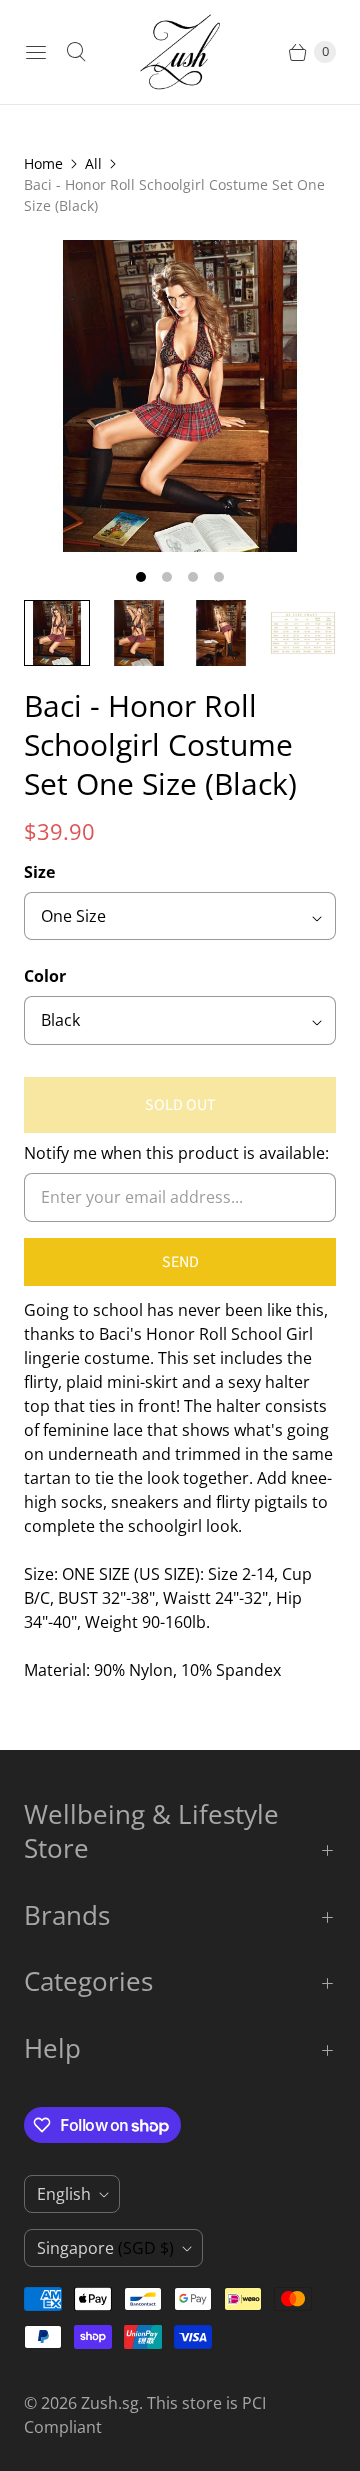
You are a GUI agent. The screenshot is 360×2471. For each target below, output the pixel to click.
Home (43, 163)
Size (39, 872)
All (93, 163)
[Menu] (36, 52)
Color (45, 976)
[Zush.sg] (180, 52)
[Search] (76, 52)
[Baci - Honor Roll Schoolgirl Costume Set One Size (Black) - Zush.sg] (180, 396)
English (64, 2194)
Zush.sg (110, 2403)
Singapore (105, 2248)
